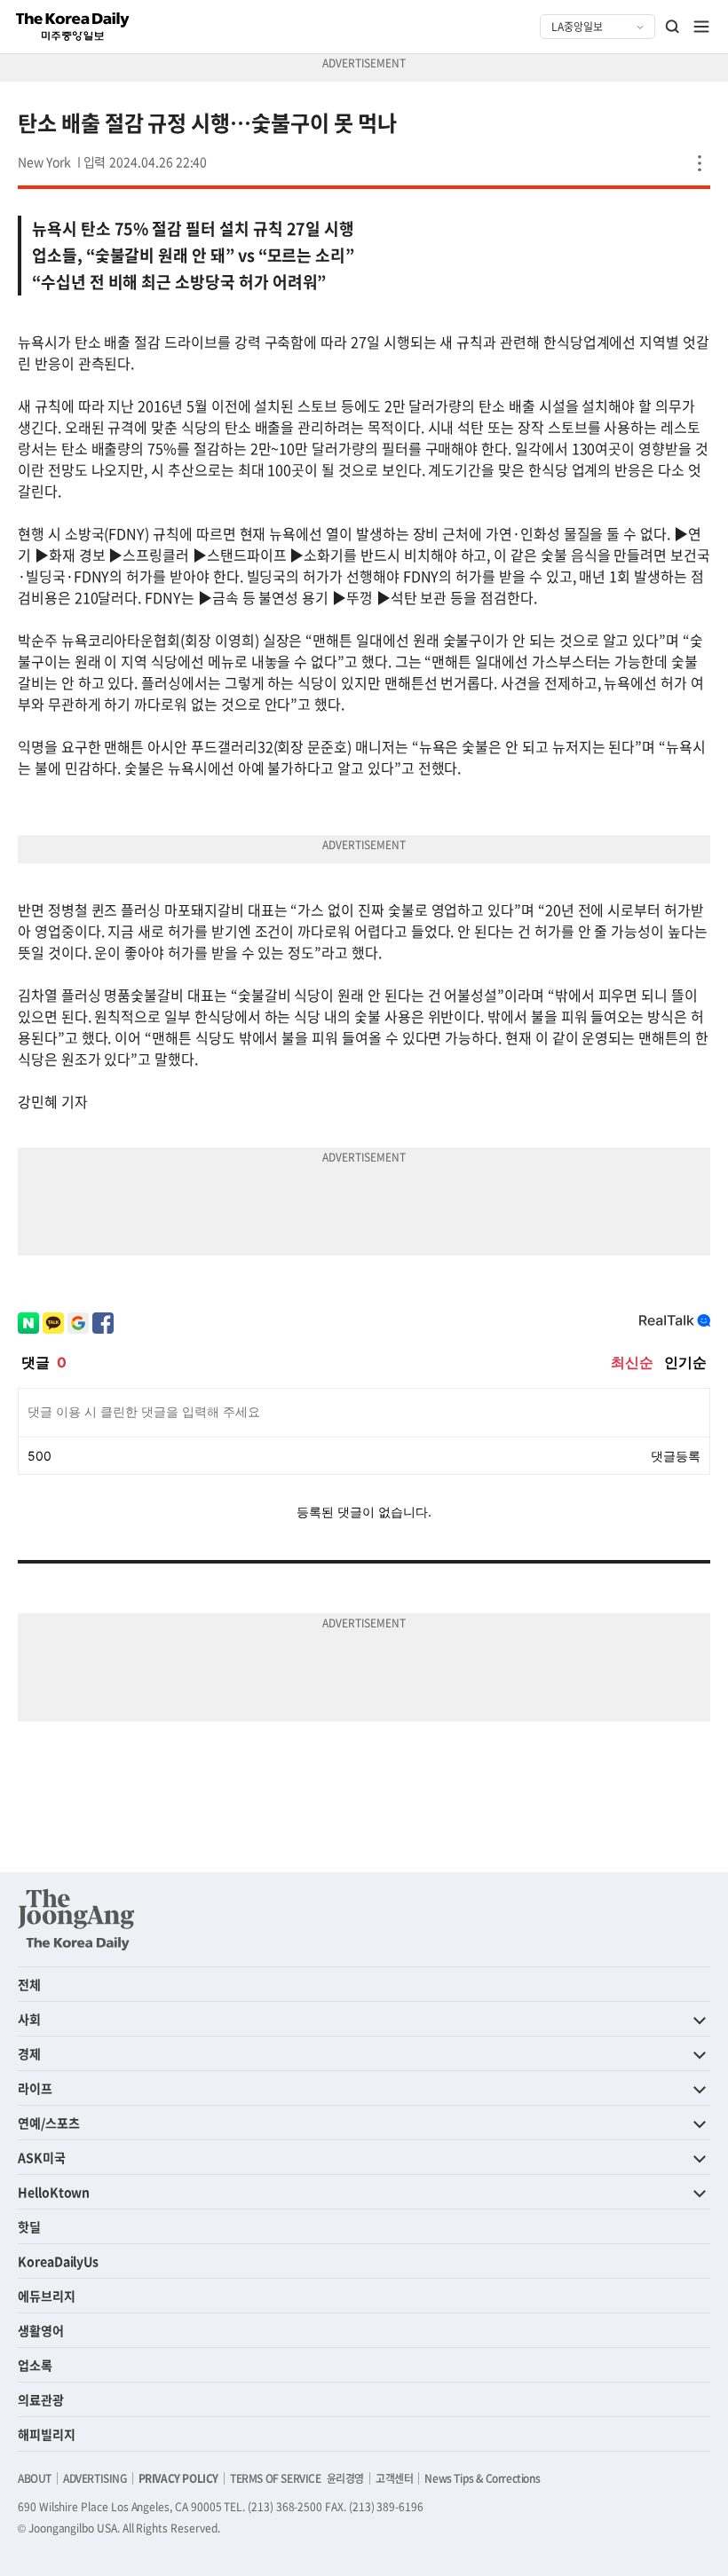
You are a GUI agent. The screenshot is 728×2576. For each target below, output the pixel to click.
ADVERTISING (95, 2478)
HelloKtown (54, 2192)
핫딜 (29, 2226)
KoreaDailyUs (58, 2261)
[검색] (673, 27)
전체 (29, 1984)
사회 (29, 2019)
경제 (29, 2053)
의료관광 (41, 2399)
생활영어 (41, 2330)
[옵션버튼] (700, 163)
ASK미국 (42, 2157)
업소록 (35, 2365)
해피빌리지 (47, 2434)
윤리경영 (345, 2478)
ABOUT (35, 2478)
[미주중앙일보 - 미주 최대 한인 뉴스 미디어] (73, 27)
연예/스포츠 (49, 2123)
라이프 (35, 2088)
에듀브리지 (47, 2296)
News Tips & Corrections (482, 2478)
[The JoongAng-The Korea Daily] (76, 1919)
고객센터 (394, 2478)
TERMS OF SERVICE (276, 2478)
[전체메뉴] (701, 27)
